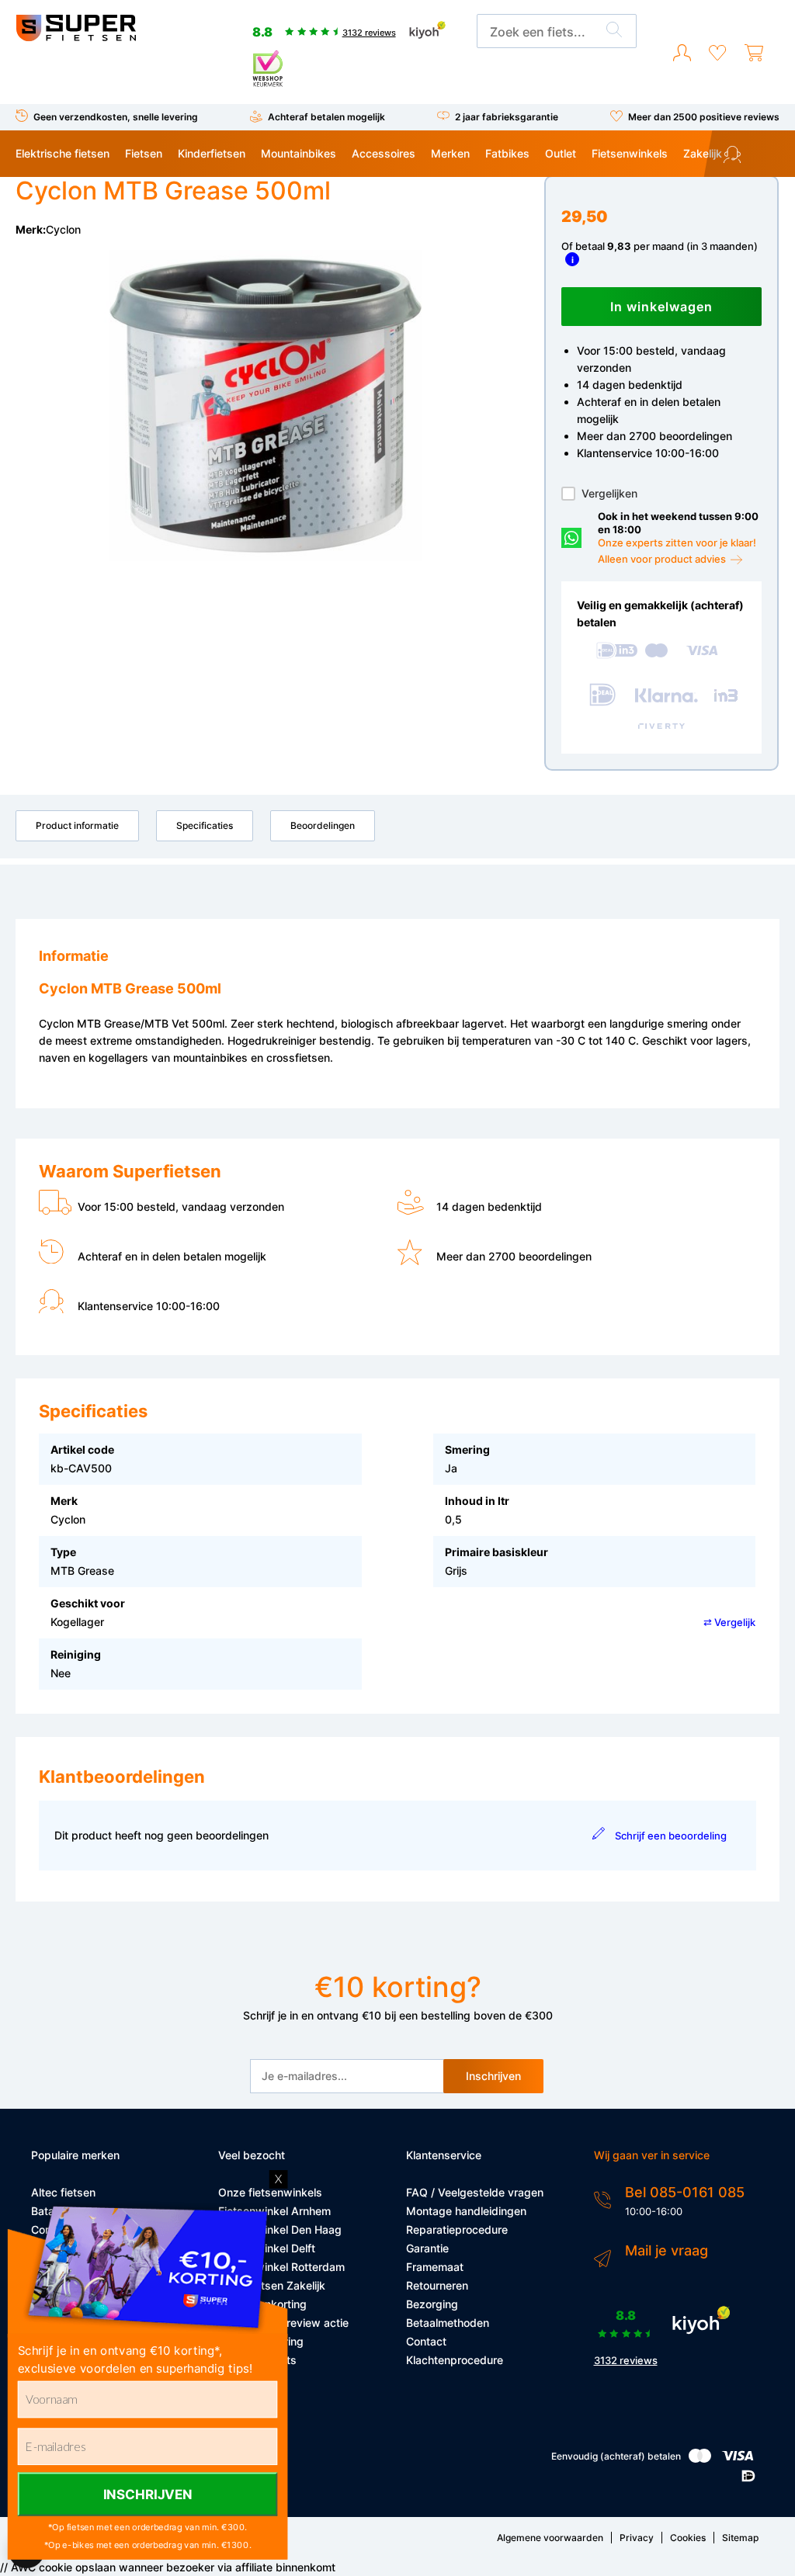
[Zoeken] (614, 32)
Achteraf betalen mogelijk (326, 117)
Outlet (561, 153)
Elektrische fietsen (62, 153)
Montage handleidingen (466, 2211)
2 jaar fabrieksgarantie (507, 117)
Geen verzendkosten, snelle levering (116, 117)
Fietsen (144, 153)
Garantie (427, 2248)
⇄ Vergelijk (729, 1622)
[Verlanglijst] (717, 53)
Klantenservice (759, 156)
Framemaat (435, 2267)
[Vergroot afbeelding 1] (266, 406)
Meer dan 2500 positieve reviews (704, 117)
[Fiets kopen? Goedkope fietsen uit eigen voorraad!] (76, 38)
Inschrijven (493, 2076)
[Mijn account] (682, 53)
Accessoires (384, 153)
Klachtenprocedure (455, 2360)
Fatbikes (507, 153)
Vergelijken (609, 493)
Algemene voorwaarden (550, 2538)
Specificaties (205, 825)
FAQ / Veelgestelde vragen (475, 2192)
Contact (426, 2341)
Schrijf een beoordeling (671, 1836)
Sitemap (740, 2538)
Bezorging (432, 2304)
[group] (266, 406)
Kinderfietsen (212, 153)
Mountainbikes (299, 153)
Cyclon (63, 229)
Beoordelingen (323, 825)
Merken (450, 153)
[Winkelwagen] (754, 53)
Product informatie (77, 825)
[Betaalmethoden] (700, 2459)
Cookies (688, 2538)
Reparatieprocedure (457, 2229)
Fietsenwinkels (630, 153)
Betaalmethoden (448, 2323)
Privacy (637, 2538)
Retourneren (437, 2285)
